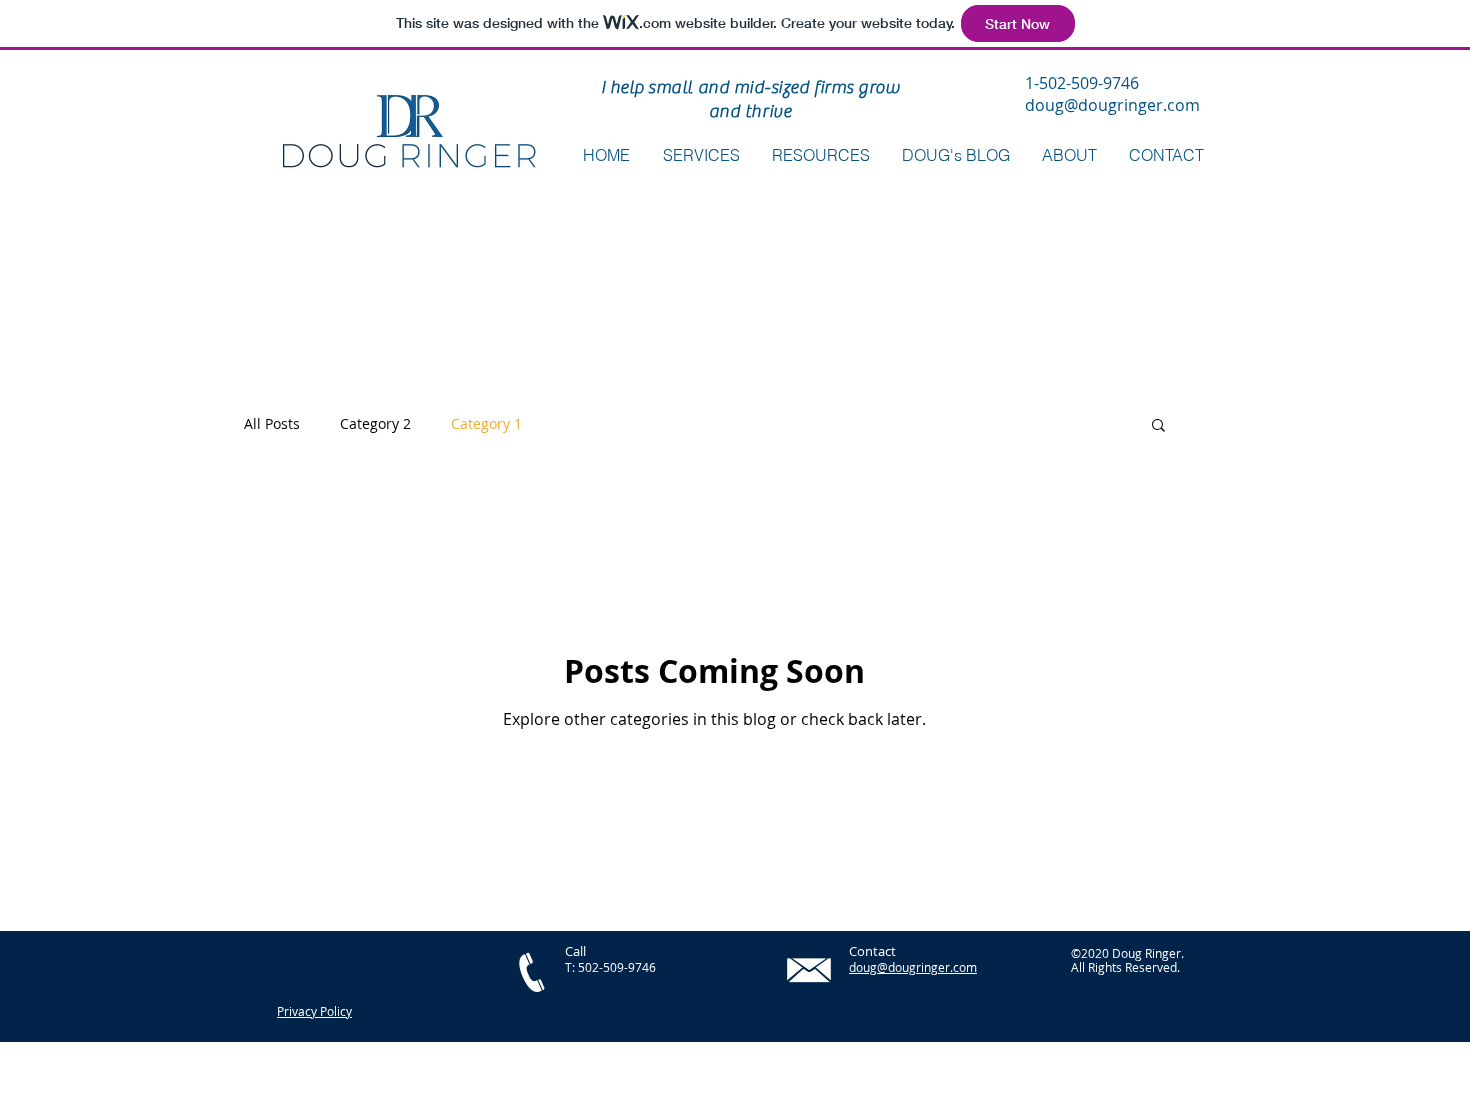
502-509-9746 (617, 967)
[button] (821, 155)
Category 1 (486, 423)
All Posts (272, 423)
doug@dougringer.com (1112, 105)
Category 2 (375, 423)
